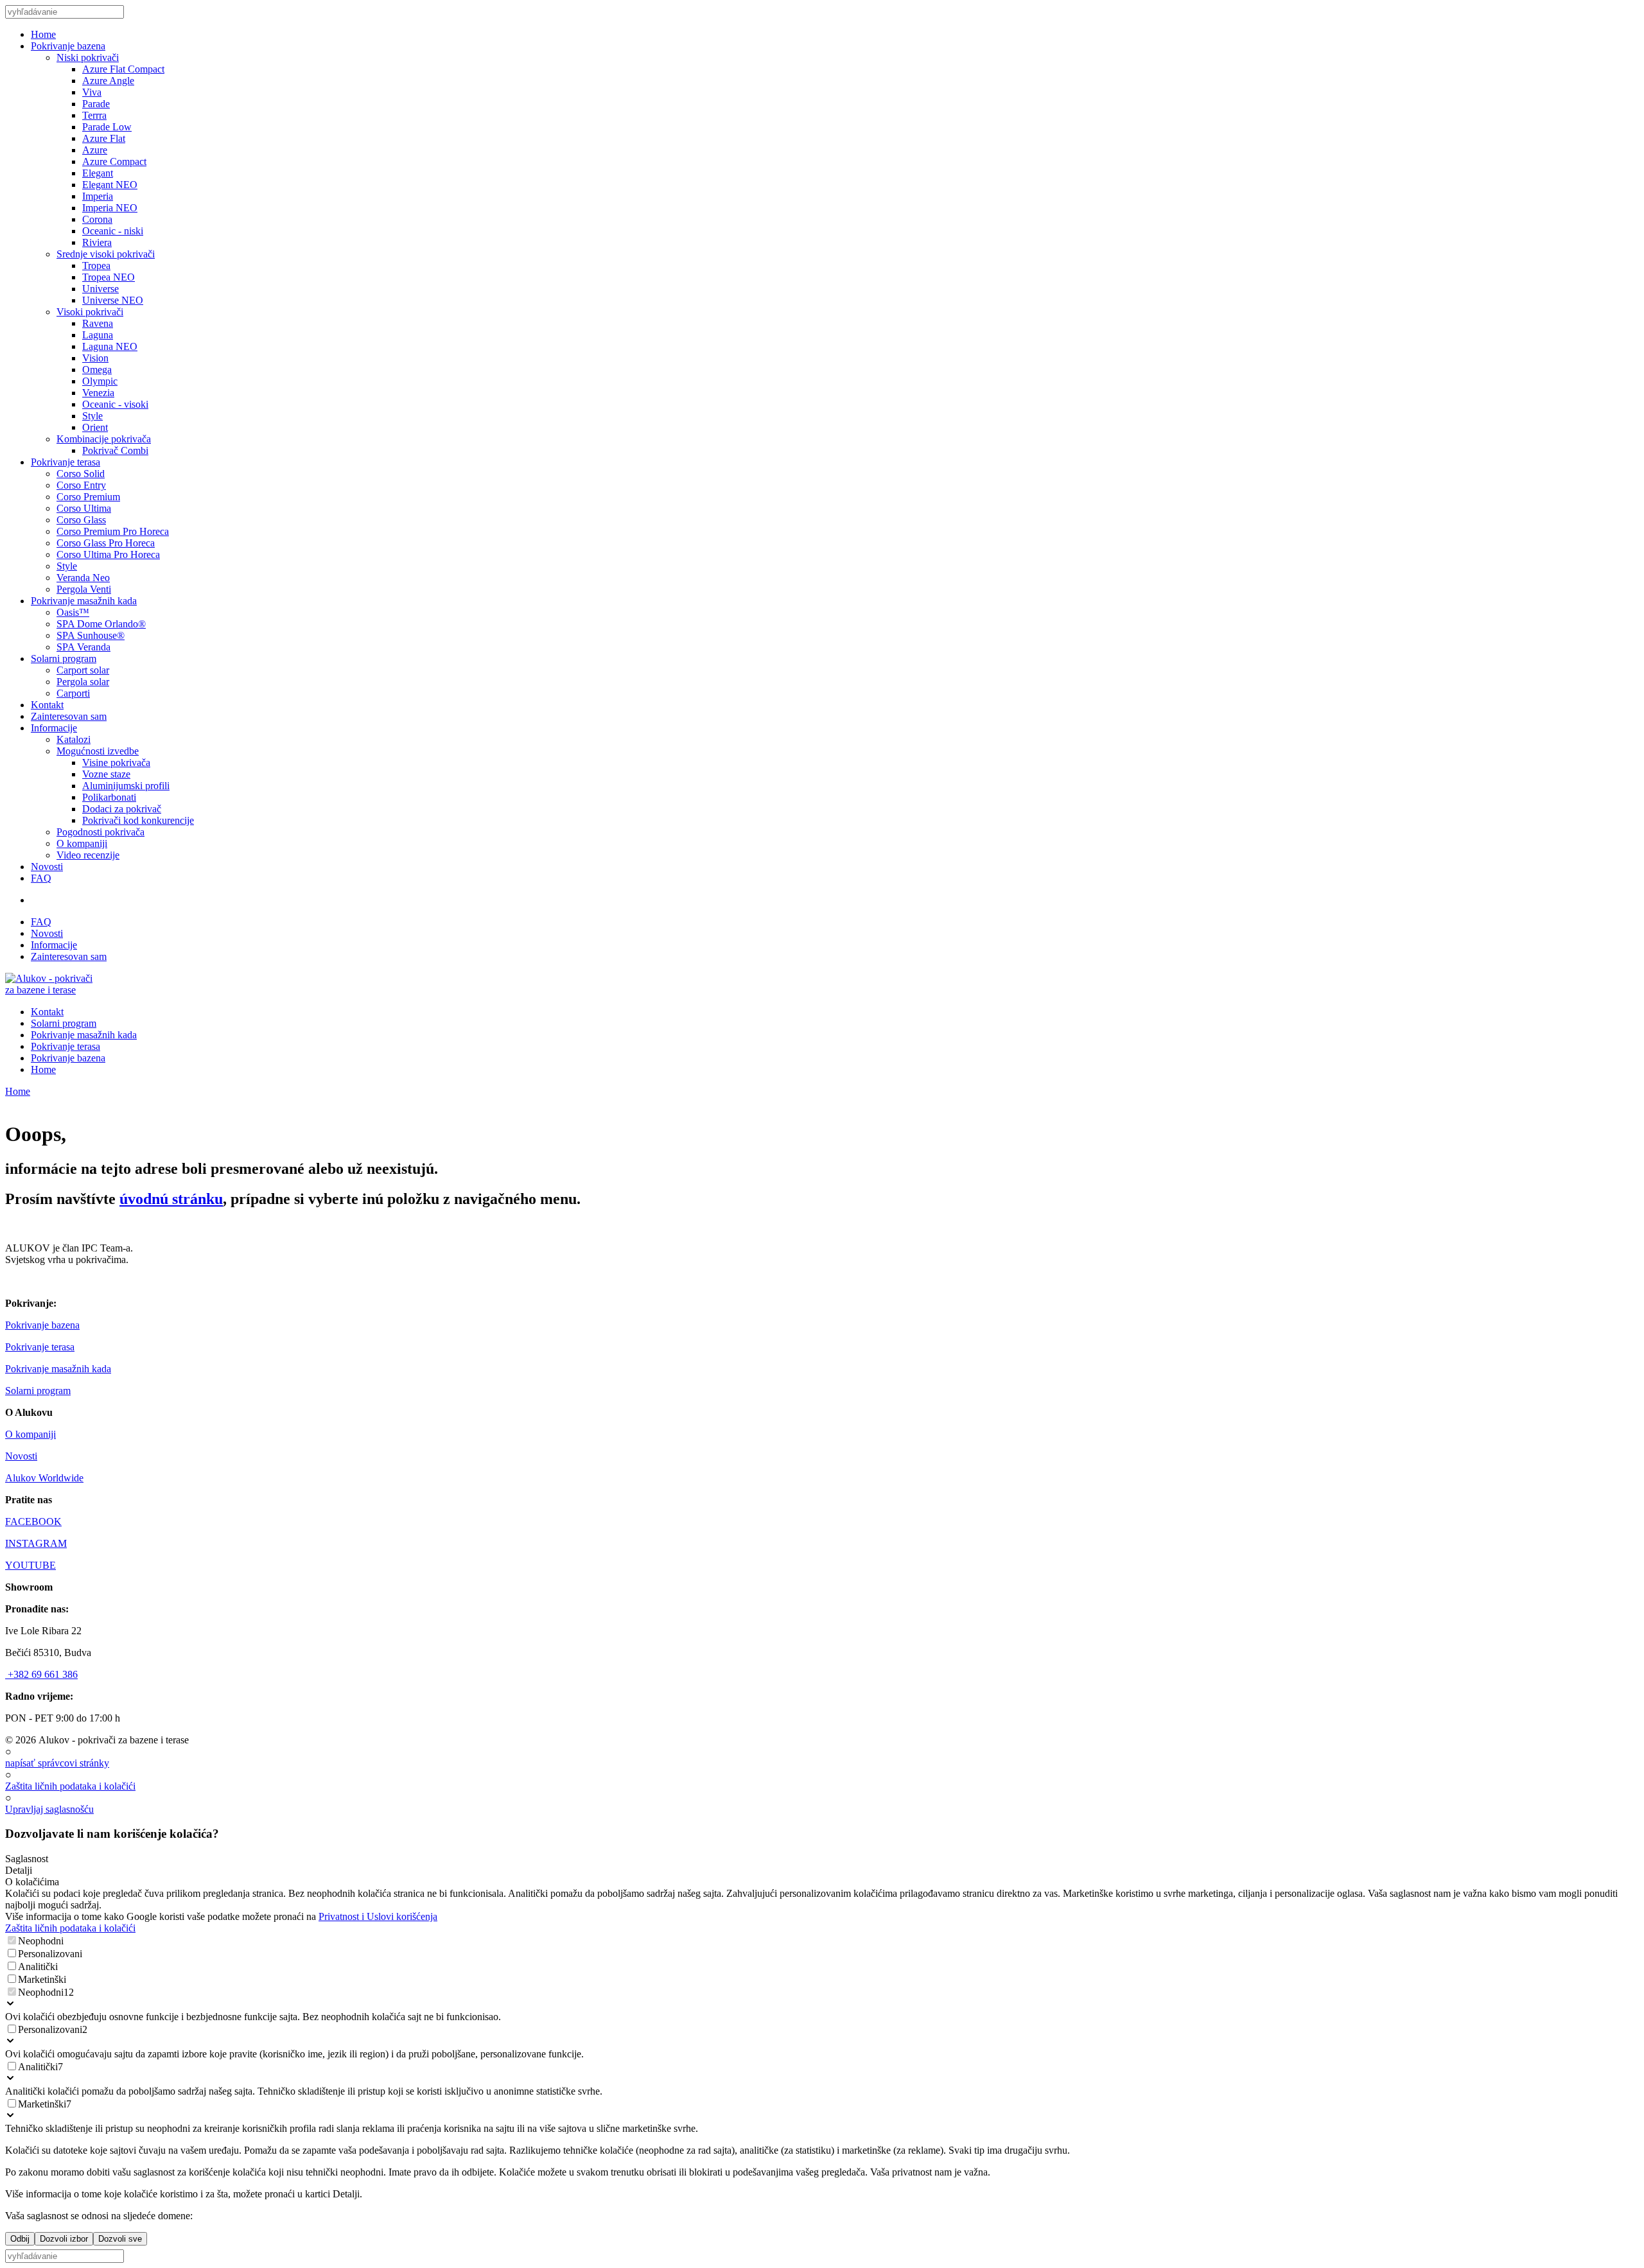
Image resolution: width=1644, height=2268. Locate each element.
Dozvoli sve (120, 2239)
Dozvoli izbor (64, 2239)
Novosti (21, 1456)
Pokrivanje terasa (40, 1347)
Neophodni (41, 1941)
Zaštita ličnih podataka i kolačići (70, 1786)
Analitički (38, 1967)
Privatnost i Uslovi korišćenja (378, 1916)
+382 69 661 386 (41, 1674)
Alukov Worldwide (44, 1478)
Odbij (20, 2239)
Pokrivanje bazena (42, 1325)
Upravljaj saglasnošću (49, 1809)
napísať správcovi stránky (57, 1763)
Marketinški (42, 1979)
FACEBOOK (33, 1522)
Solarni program (38, 1391)
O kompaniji (31, 1434)
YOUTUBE (31, 1565)
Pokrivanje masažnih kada (58, 1369)
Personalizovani (50, 1954)
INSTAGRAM (36, 1543)
